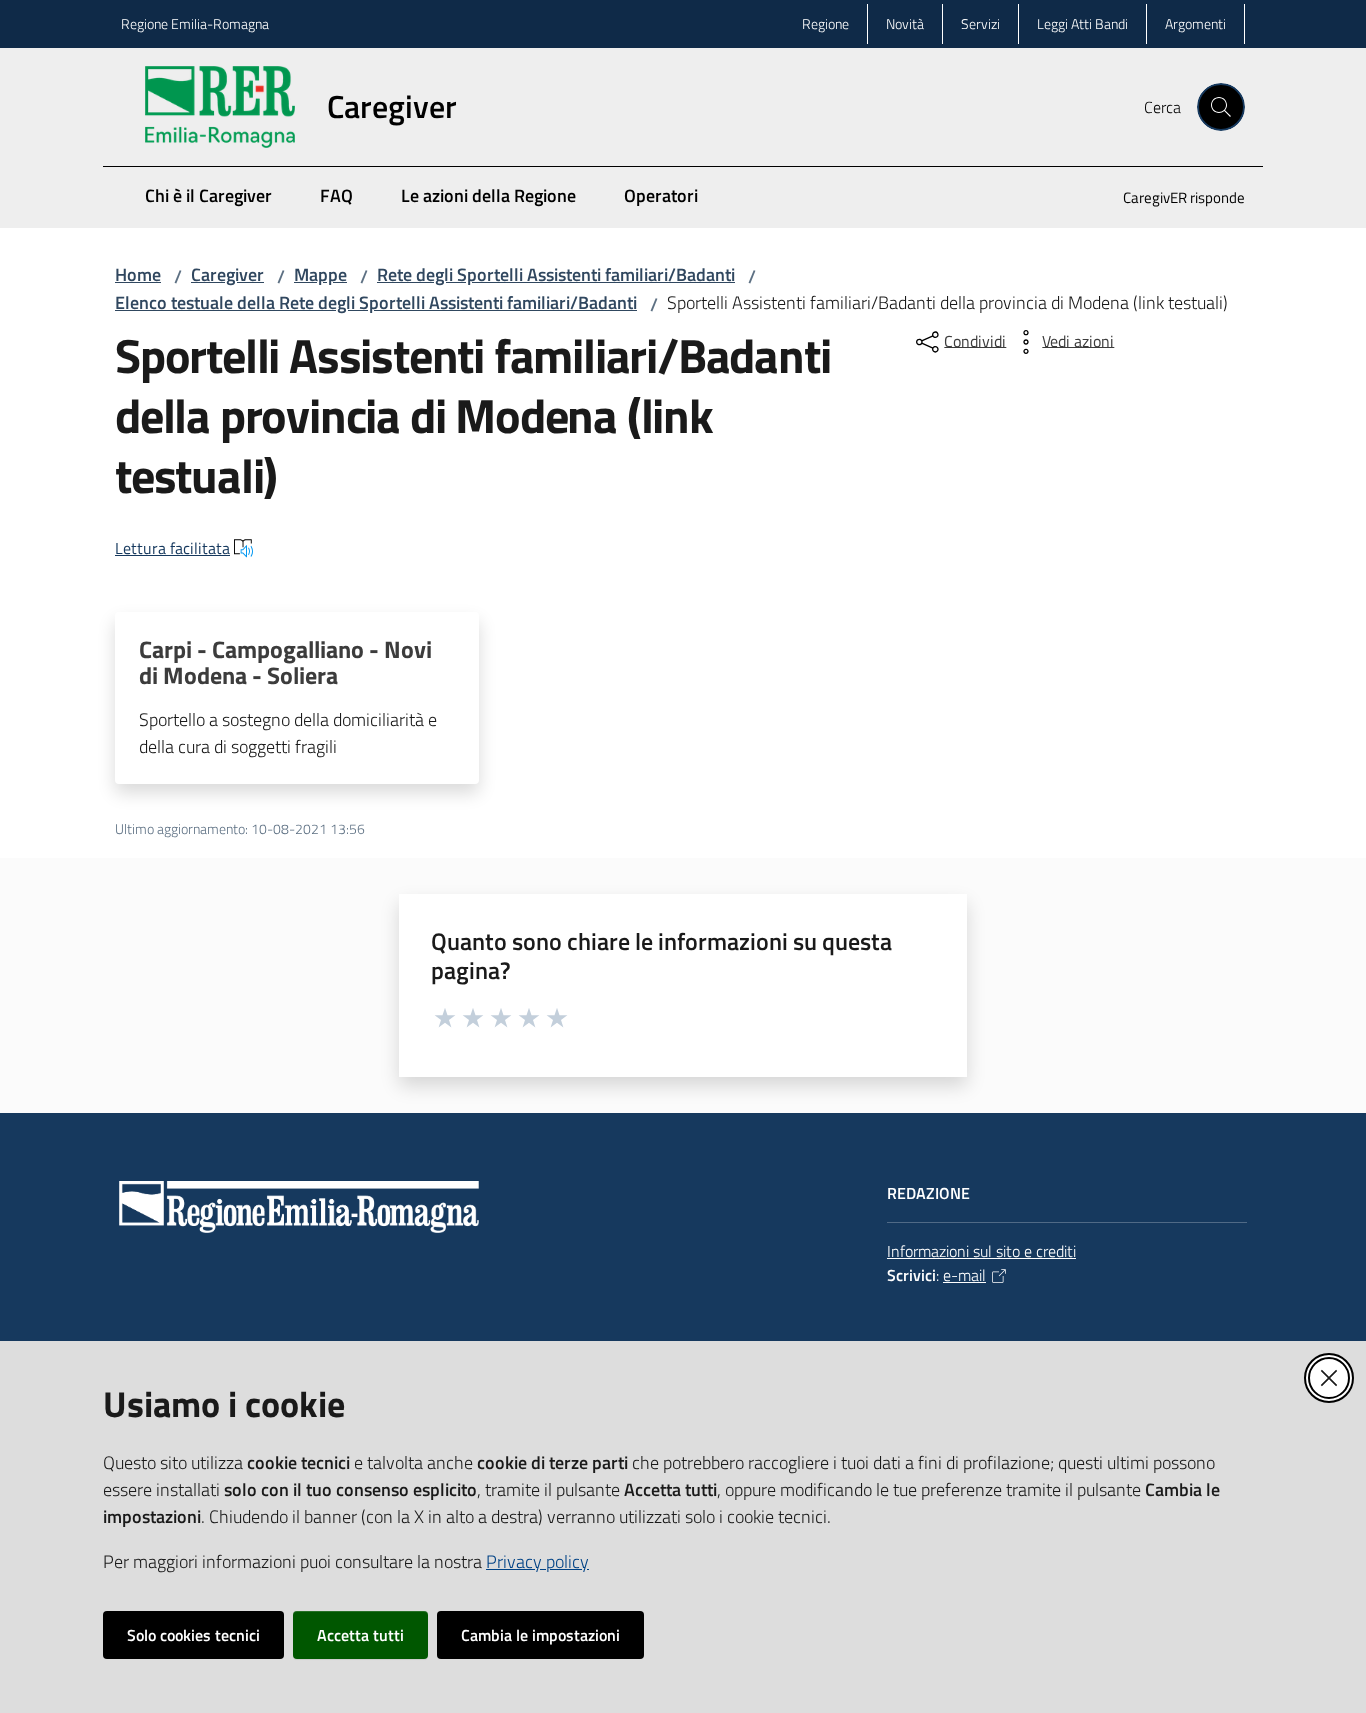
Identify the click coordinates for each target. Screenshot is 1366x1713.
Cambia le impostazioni (540, 1635)
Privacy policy (537, 1561)
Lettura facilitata (172, 548)
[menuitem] (1172, 199)
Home (138, 274)
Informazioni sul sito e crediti (981, 1251)
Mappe (320, 274)
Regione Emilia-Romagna (195, 23)
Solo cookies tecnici (193, 1635)
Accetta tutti (360, 1635)
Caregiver (227, 274)
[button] (1221, 107)
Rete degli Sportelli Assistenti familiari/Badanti (556, 274)
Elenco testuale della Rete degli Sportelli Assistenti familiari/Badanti (376, 302)
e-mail (964, 1275)
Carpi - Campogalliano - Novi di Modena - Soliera (285, 662)
